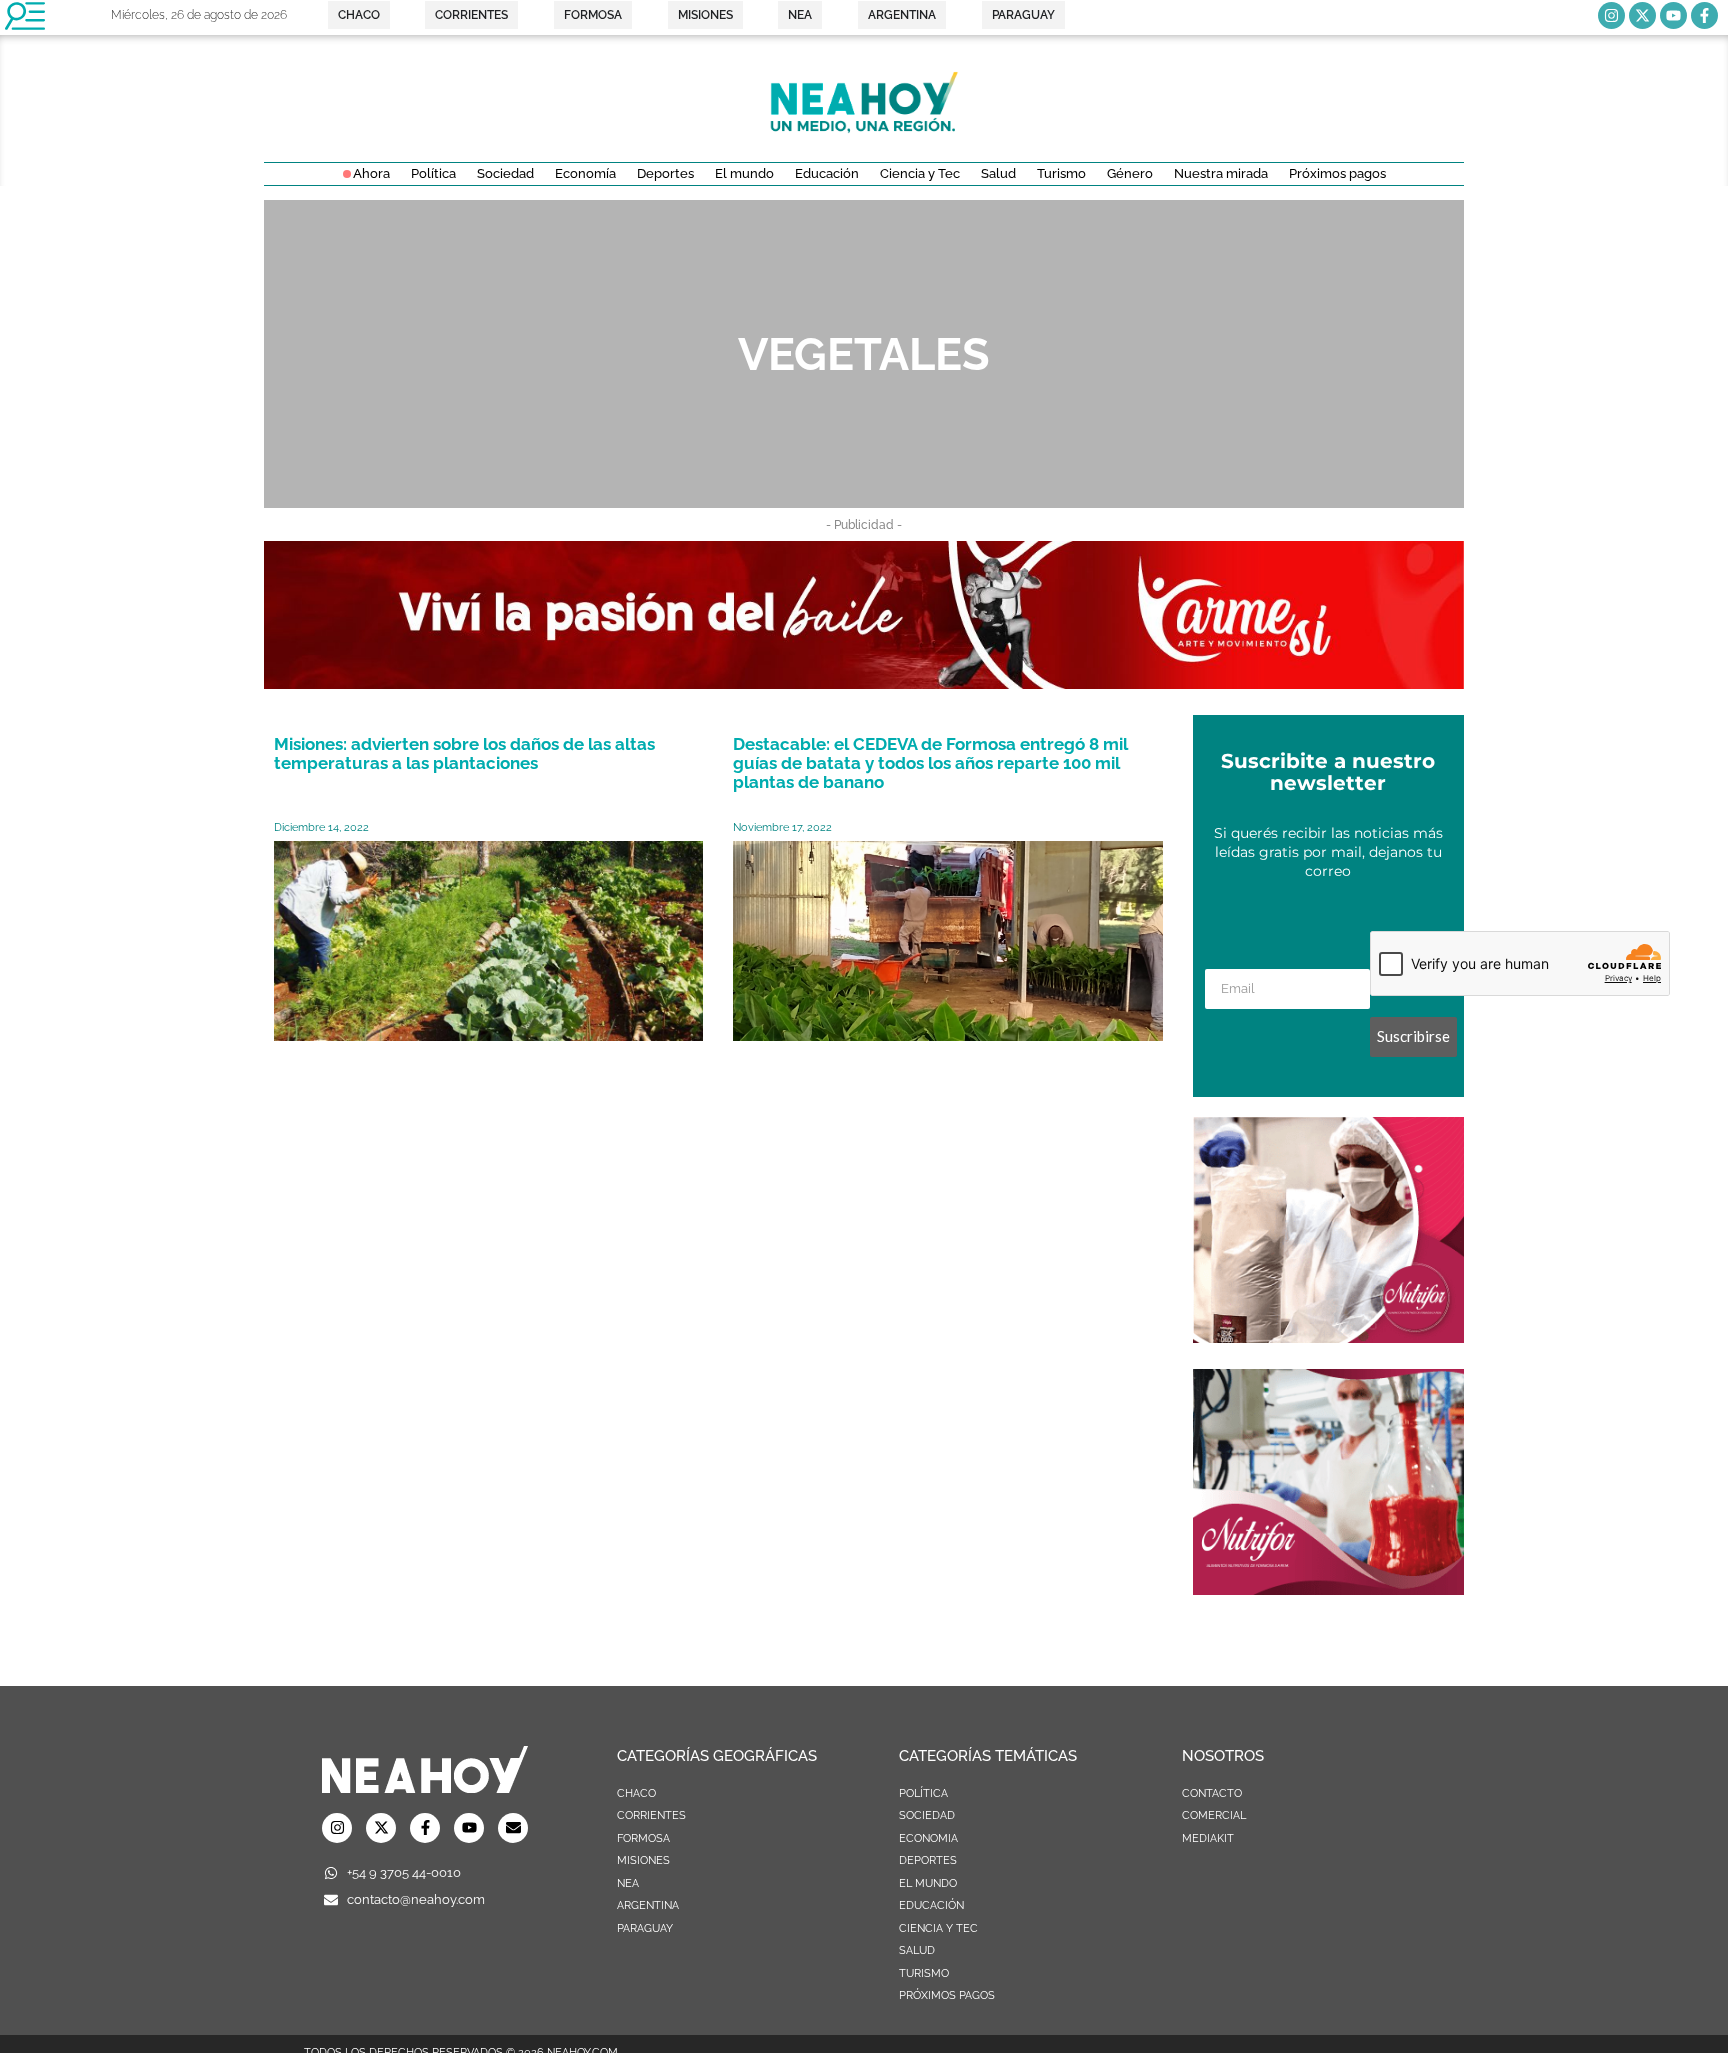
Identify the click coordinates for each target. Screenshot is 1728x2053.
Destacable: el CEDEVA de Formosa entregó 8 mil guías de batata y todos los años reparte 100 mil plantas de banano (930, 763)
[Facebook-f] (1704, 15)
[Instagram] (1611, 15)
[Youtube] (1673, 15)
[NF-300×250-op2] (1328, 1337)
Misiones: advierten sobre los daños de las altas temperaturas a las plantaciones (464, 753)
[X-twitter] (1642, 15)
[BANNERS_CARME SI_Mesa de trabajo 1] (864, 683)
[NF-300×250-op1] (1328, 1589)
